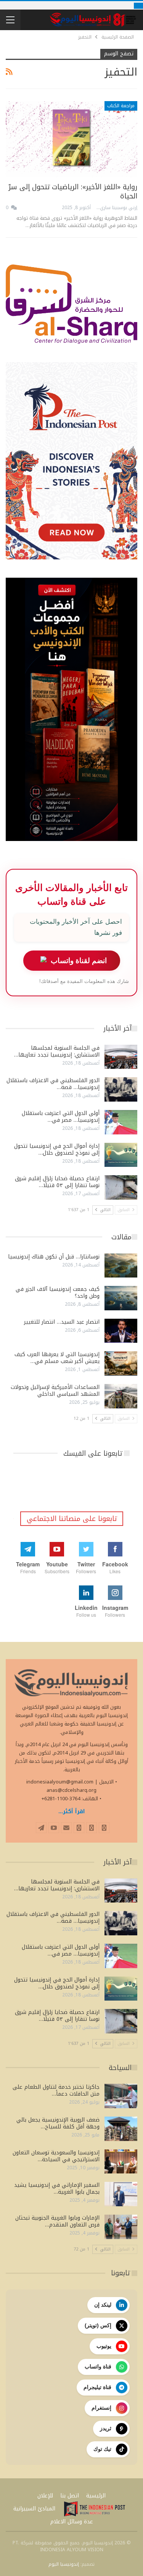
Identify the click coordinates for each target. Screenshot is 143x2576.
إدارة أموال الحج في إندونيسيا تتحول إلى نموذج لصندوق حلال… (57, 1149)
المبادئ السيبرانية (34, 2509)
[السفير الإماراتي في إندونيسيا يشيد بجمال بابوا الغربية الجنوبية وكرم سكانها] (121, 2194)
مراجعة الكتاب (121, 106)
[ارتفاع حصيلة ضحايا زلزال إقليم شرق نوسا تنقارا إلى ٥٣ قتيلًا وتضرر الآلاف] (121, 1187)
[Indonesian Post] (95, 2509)
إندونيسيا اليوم (64, 2564)
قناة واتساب (98, 2367)
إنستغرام (101, 2408)
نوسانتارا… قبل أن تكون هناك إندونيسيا (54, 1257)
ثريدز (106, 2428)
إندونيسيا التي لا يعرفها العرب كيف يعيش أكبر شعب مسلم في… (57, 1358)
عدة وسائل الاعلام (72, 2522)
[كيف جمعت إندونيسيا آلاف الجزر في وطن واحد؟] (121, 1298)
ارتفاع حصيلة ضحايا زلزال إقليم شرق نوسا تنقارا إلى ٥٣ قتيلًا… (57, 1182)
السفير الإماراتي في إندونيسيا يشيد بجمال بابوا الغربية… (57, 2189)
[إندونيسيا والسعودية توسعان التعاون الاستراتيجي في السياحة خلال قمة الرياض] (121, 2162)
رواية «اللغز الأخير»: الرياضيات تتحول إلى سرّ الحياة (73, 192)
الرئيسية (96, 2496)
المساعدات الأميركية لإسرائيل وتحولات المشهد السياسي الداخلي (55, 1391)
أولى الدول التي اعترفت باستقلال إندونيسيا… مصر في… (61, 1117)
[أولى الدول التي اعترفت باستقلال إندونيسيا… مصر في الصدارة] (121, 1122)
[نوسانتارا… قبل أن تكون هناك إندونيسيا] (121, 1266)
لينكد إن (103, 2305)
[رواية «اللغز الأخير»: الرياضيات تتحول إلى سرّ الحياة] (71, 139)
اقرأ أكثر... (72, 1812)
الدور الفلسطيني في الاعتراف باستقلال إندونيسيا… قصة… (53, 1084)
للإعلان (45, 2496)
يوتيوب (104, 2346)
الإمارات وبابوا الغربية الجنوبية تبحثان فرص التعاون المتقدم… (57, 2221)
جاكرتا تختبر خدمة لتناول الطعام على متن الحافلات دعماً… (56, 2090)
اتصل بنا (70, 2496)
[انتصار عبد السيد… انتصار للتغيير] (121, 1331)
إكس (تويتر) (98, 2325)
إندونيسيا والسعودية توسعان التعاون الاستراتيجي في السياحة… (56, 2156)
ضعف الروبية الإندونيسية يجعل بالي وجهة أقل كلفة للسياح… (58, 2123)
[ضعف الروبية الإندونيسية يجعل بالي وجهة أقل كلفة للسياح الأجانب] (121, 2129)
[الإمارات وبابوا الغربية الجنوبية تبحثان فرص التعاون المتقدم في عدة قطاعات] (121, 2227)
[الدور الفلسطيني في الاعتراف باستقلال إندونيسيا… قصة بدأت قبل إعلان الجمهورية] (121, 1089)
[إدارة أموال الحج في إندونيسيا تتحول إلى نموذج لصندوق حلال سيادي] (121, 1155)
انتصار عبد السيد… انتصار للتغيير (62, 1322)
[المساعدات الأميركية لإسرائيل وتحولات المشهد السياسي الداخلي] (121, 1396)
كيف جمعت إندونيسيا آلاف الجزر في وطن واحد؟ (58, 1293)
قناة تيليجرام (97, 2387)
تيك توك (102, 2449)
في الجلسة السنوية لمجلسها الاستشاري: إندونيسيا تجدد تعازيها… (57, 1051)
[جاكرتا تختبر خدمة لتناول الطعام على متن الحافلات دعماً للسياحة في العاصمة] (121, 2096)
